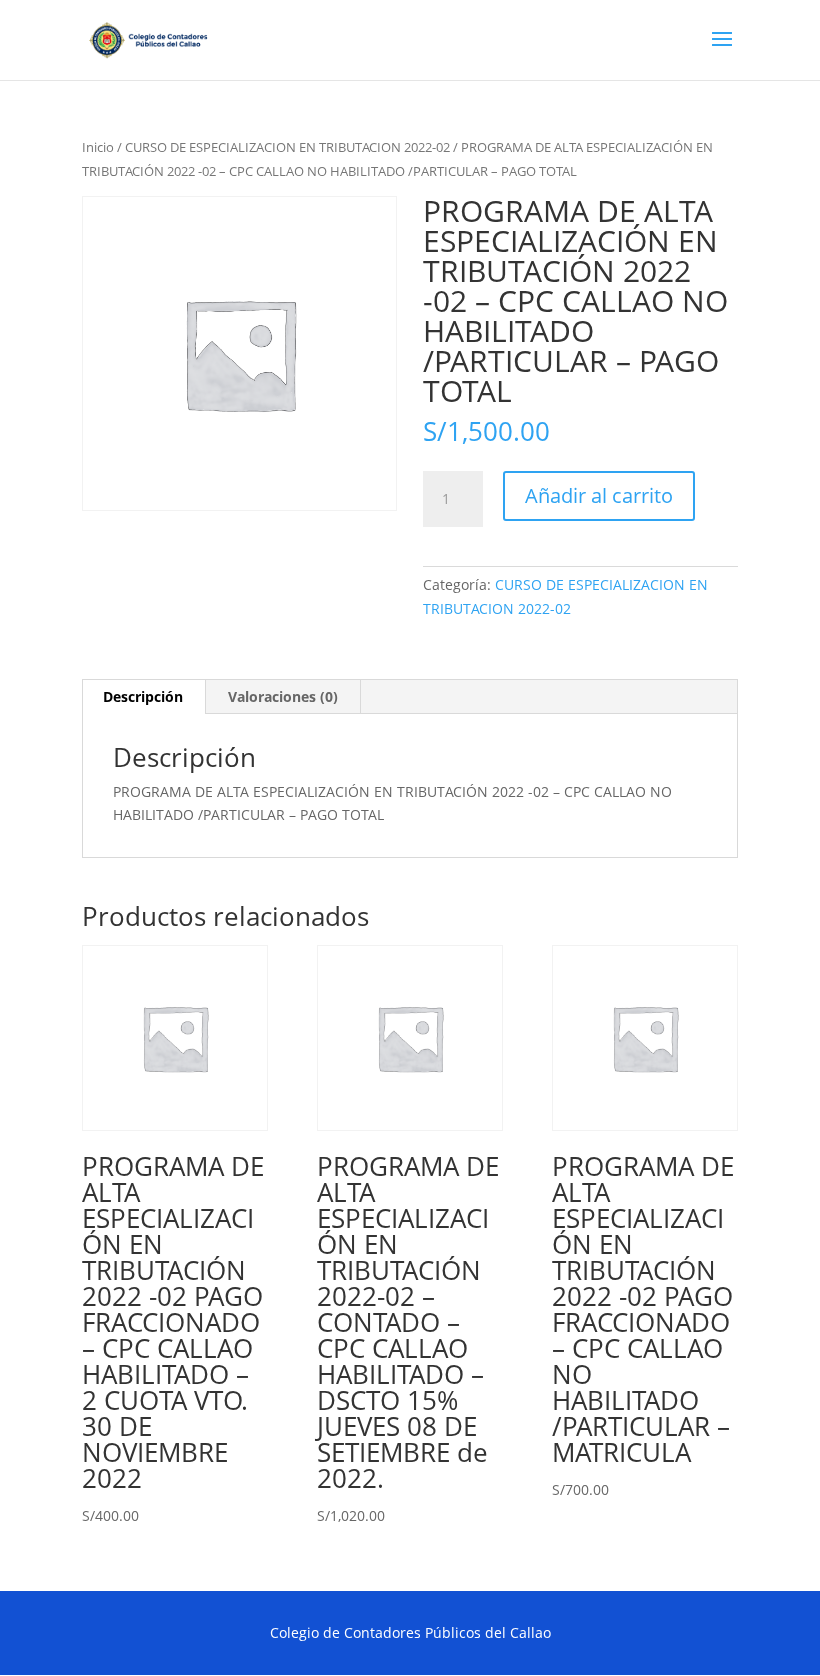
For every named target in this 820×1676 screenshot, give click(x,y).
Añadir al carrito (599, 495)
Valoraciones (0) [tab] (283, 696)
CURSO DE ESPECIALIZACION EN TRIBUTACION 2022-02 (287, 147)
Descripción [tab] (143, 696)
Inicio (98, 147)
